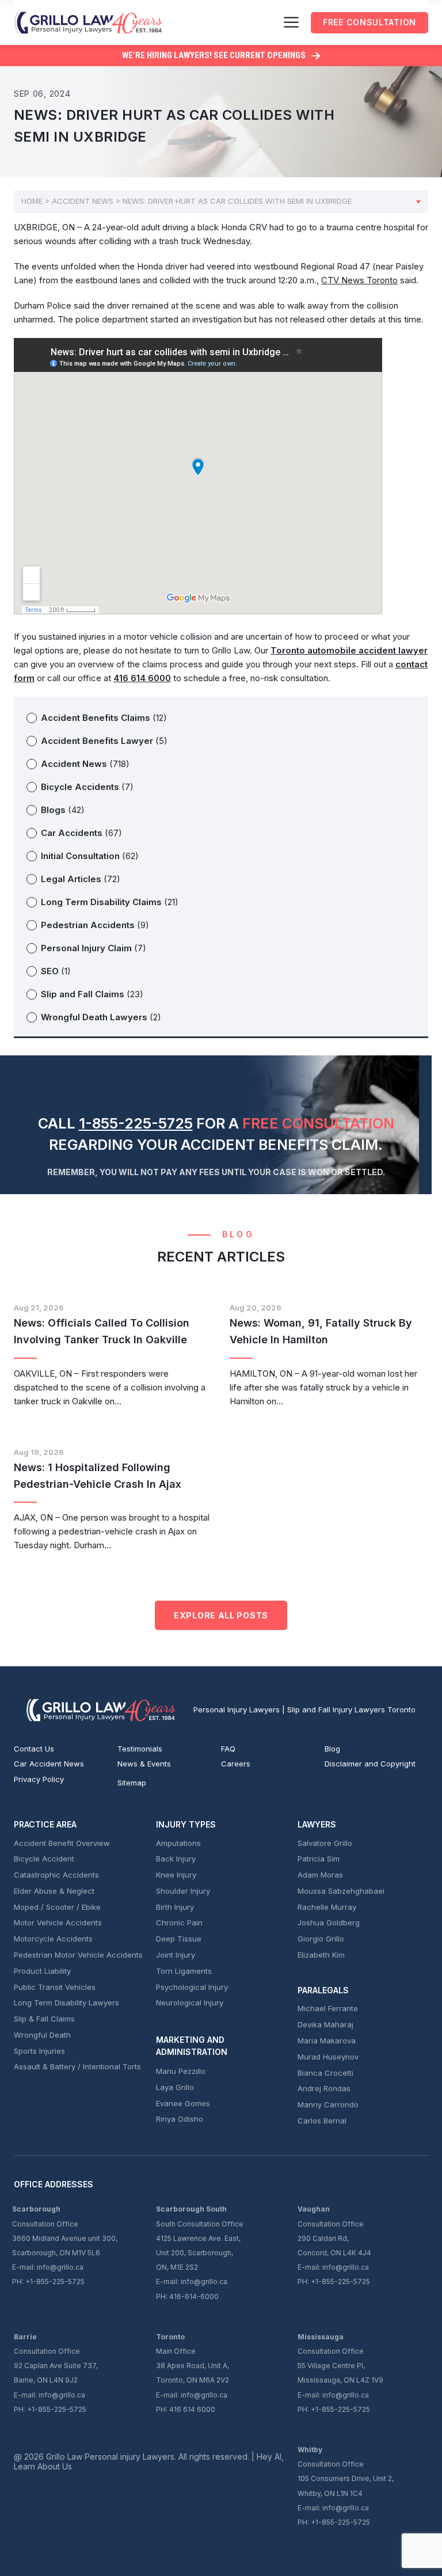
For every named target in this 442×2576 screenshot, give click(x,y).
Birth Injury (175, 1907)
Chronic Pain (179, 1922)
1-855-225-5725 (136, 1123)
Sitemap (132, 1783)
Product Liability (42, 1971)
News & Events (144, 1764)
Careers (236, 1764)
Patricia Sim (319, 1859)
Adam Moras (320, 1875)
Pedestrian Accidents (95, 925)
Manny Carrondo (328, 2104)
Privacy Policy (39, 1779)
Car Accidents (81, 833)
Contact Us (34, 1749)
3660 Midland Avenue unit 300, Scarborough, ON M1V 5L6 (65, 2246)
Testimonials (140, 1749)
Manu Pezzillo (181, 2071)
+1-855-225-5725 (340, 2281)
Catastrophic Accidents (56, 1875)
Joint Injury (176, 1955)
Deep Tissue (179, 1939)
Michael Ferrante (328, 2008)
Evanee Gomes (183, 2103)
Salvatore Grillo (325, 1843)
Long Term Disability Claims (110, 902)
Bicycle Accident (44, 1859)
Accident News (83, 201)
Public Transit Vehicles (55, 1987)
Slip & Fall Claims (44, 2019)
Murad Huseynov (328, 2057)
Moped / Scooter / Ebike (57, 1907)
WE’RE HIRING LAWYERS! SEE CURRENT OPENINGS (214, 55)
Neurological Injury (190, 2003)
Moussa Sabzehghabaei (341, 1891)
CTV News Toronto (359, 280)
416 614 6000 (192, 2409)
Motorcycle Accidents (53, 1939)
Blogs (63, 810)
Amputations (178, 1843)
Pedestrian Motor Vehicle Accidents (78, 1955)
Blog (332, 1749)
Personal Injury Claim (94, 948)
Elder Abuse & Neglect (54, 1891)
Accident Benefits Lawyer (104, 741)
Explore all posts (221, 1615)
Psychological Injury (192, 1987)
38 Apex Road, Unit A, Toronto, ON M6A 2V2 (193, 2373)
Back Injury (176, 1859)
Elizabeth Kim (321, 1955)
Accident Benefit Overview (62, 1843)
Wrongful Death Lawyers (101, 1017)
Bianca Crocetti (325, 2073)
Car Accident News (49, 1764)
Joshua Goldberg (329, 1922)
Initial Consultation (90, 856)
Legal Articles (81, 879)
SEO (56, 971)
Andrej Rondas (324, 2088)
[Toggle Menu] (291, 22)
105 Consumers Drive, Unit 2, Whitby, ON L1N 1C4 (346, 2486)
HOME (32, 201)
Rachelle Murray (327, 1907)
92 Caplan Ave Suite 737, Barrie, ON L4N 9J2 (56, 2373)
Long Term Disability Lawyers (66, 2003)
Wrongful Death (42, 2035)
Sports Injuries (39, 2051)
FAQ (228, 1749)
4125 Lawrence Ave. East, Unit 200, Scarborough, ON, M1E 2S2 (198, 2253)
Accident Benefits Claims (104, 718)
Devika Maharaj (325, 2024)
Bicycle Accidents (87, 787)
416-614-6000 (194, 2296)
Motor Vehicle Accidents (58, 1922)
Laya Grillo (175, 2087)
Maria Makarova (327, 2041)
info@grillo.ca (346, 2267)
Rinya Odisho (180, 2119)
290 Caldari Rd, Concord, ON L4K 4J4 (334, 2246)
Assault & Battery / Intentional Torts (77, 2066)
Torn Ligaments (184, 1971)
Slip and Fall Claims (92, 994)
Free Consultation (369, 22)
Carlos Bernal (322, 2121)
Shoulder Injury (183, 1891)
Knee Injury (176, 1875)
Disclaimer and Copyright (370, 1764)
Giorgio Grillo (321, 1939)
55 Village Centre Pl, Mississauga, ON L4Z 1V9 (340, 2373)
